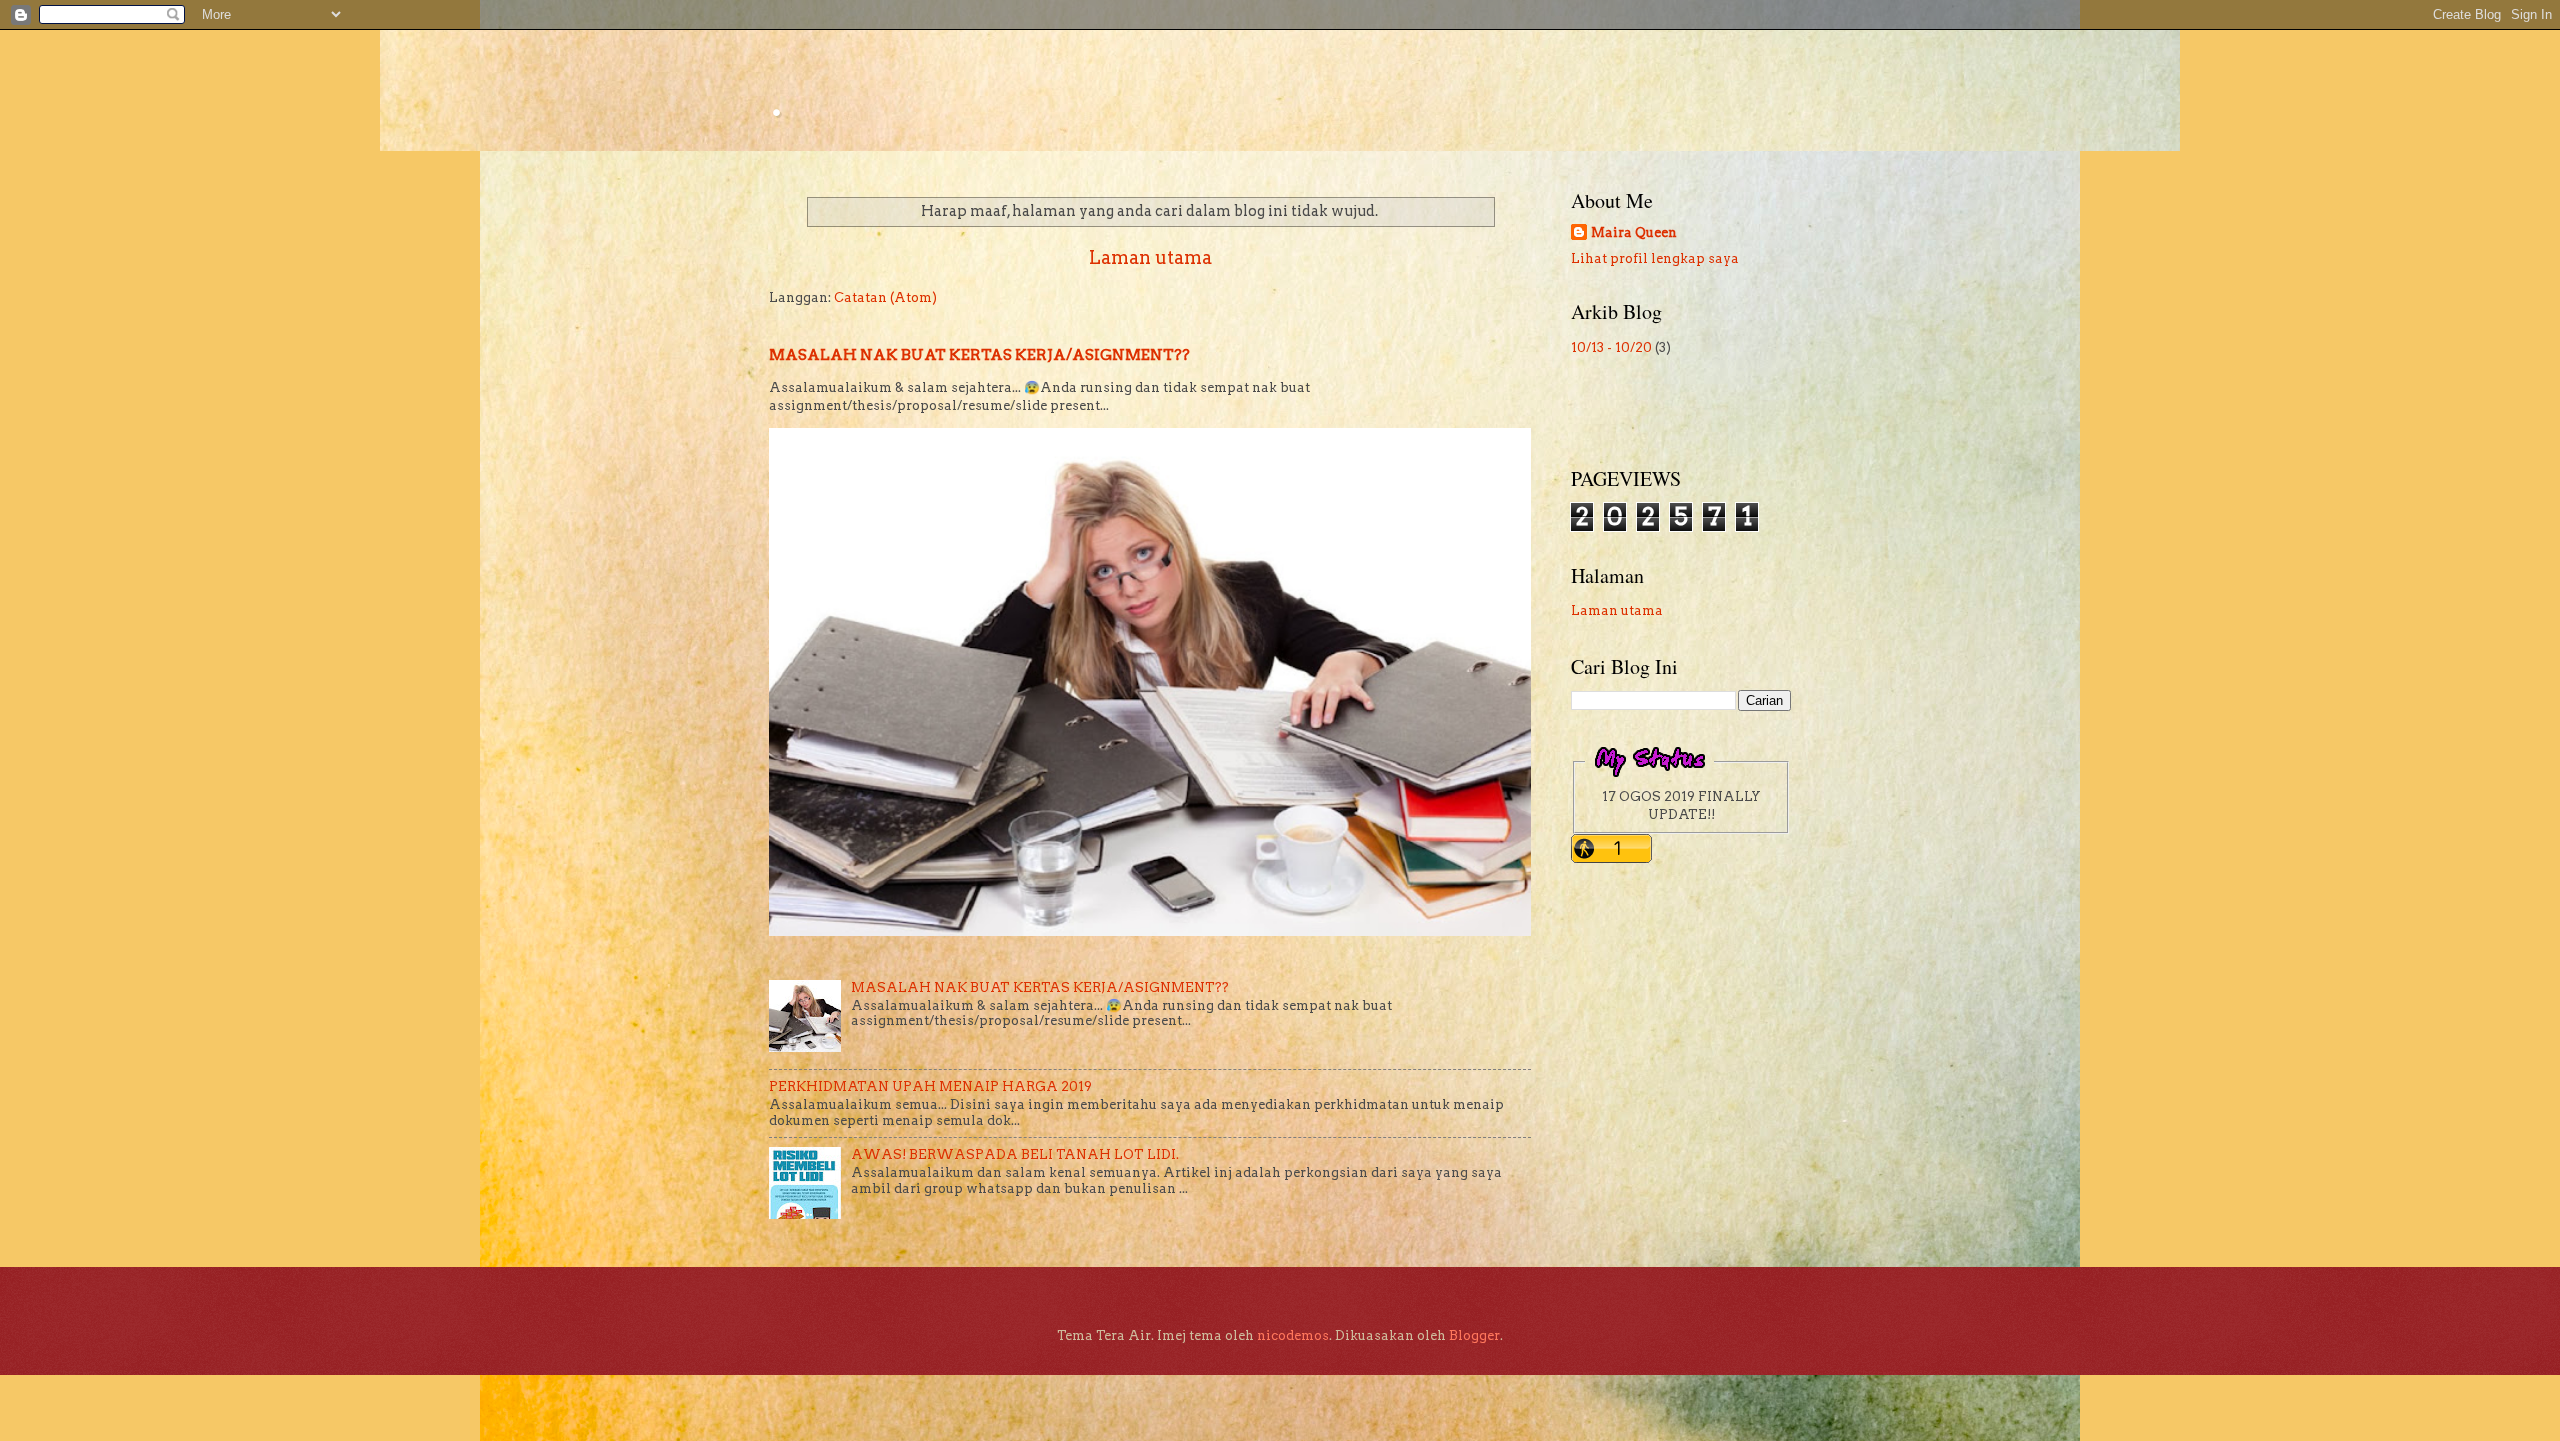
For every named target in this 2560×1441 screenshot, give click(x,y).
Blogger (1474, 1335)
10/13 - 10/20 (1611, 347)
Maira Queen (1634, 232)
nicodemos (1293, 1335)
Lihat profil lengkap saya (1655, 258)
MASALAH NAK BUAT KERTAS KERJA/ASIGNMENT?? (979, 355)
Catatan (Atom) (885, 297)
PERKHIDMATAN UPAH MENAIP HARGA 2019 (930, 1086)
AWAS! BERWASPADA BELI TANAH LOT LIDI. (1015, 1154)
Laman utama (1150, 257)
